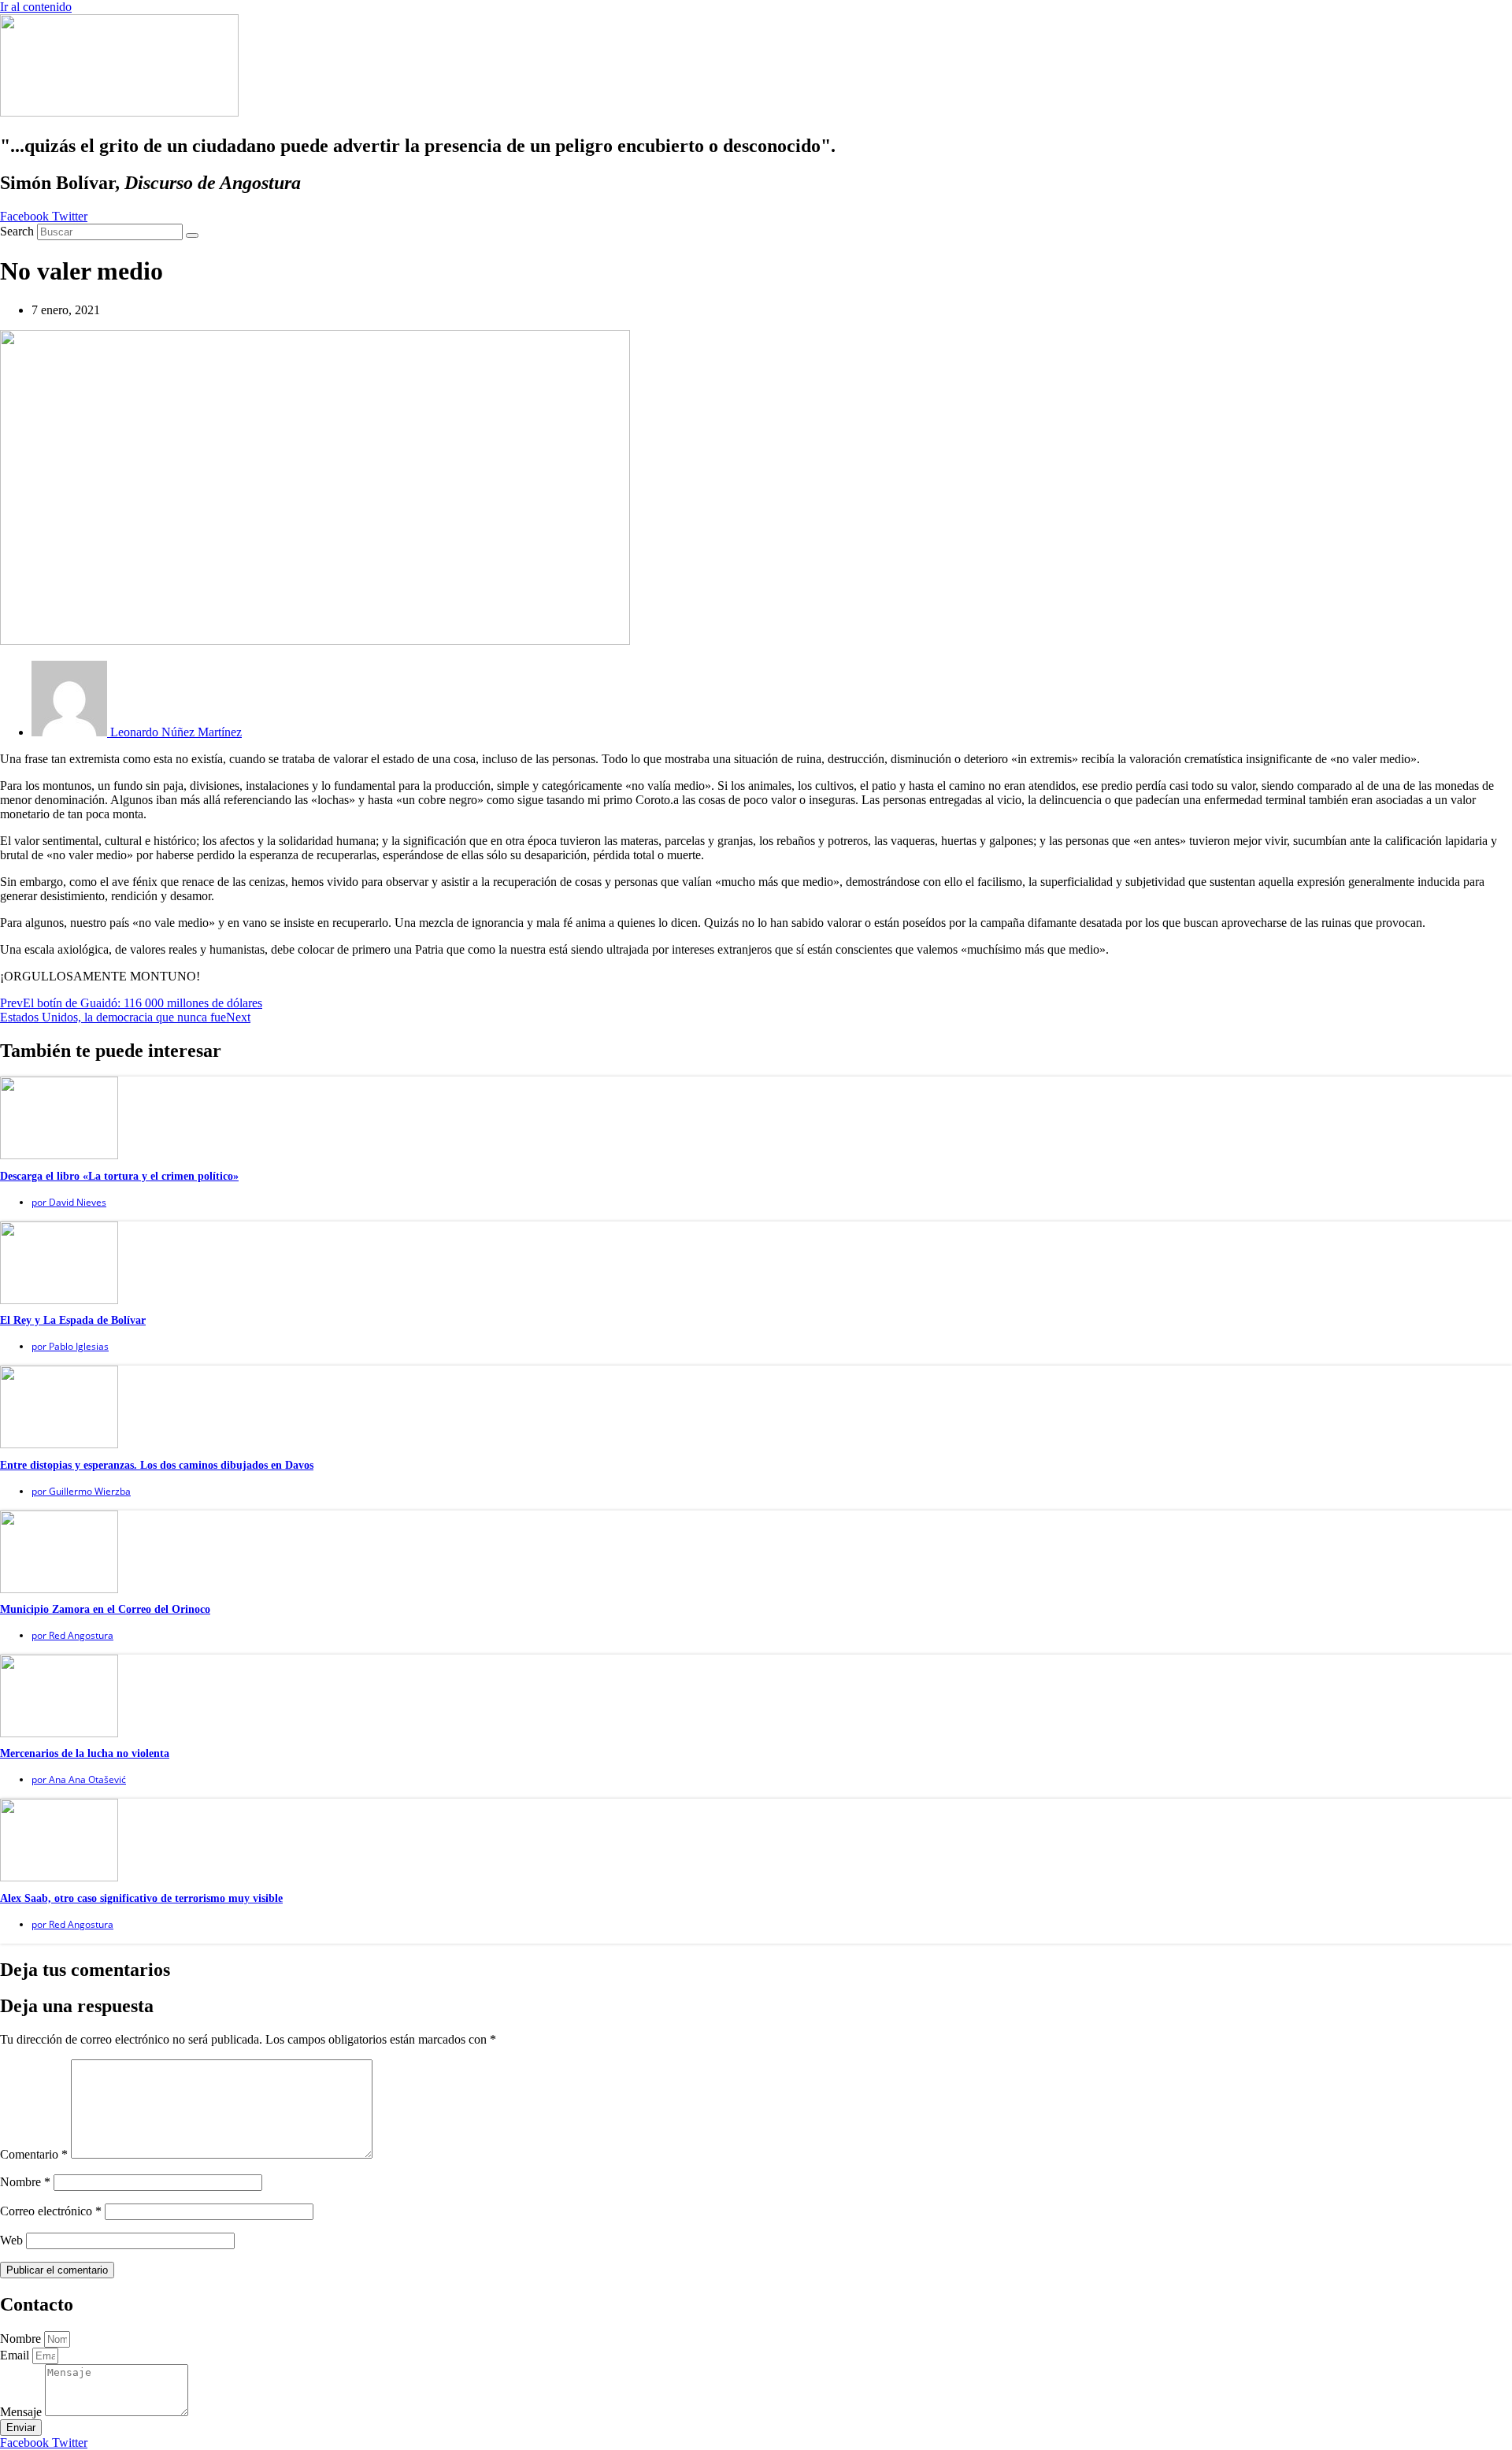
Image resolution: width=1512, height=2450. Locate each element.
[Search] (192, 235)
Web (11, 2240)
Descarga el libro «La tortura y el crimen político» (119, 1176)
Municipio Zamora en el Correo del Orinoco (105, 1609)
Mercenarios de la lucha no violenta (85, 1753)
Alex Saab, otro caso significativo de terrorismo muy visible (141, 1898)
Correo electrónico (51, 2211)
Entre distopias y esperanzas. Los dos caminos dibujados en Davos (157, 1465)
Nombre (25, 2182)
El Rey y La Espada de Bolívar (73, 1320)
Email (16, 2355)
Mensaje (22, 2412)
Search (17, 231)
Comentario (34, 2154)
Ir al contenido (36, 7)
